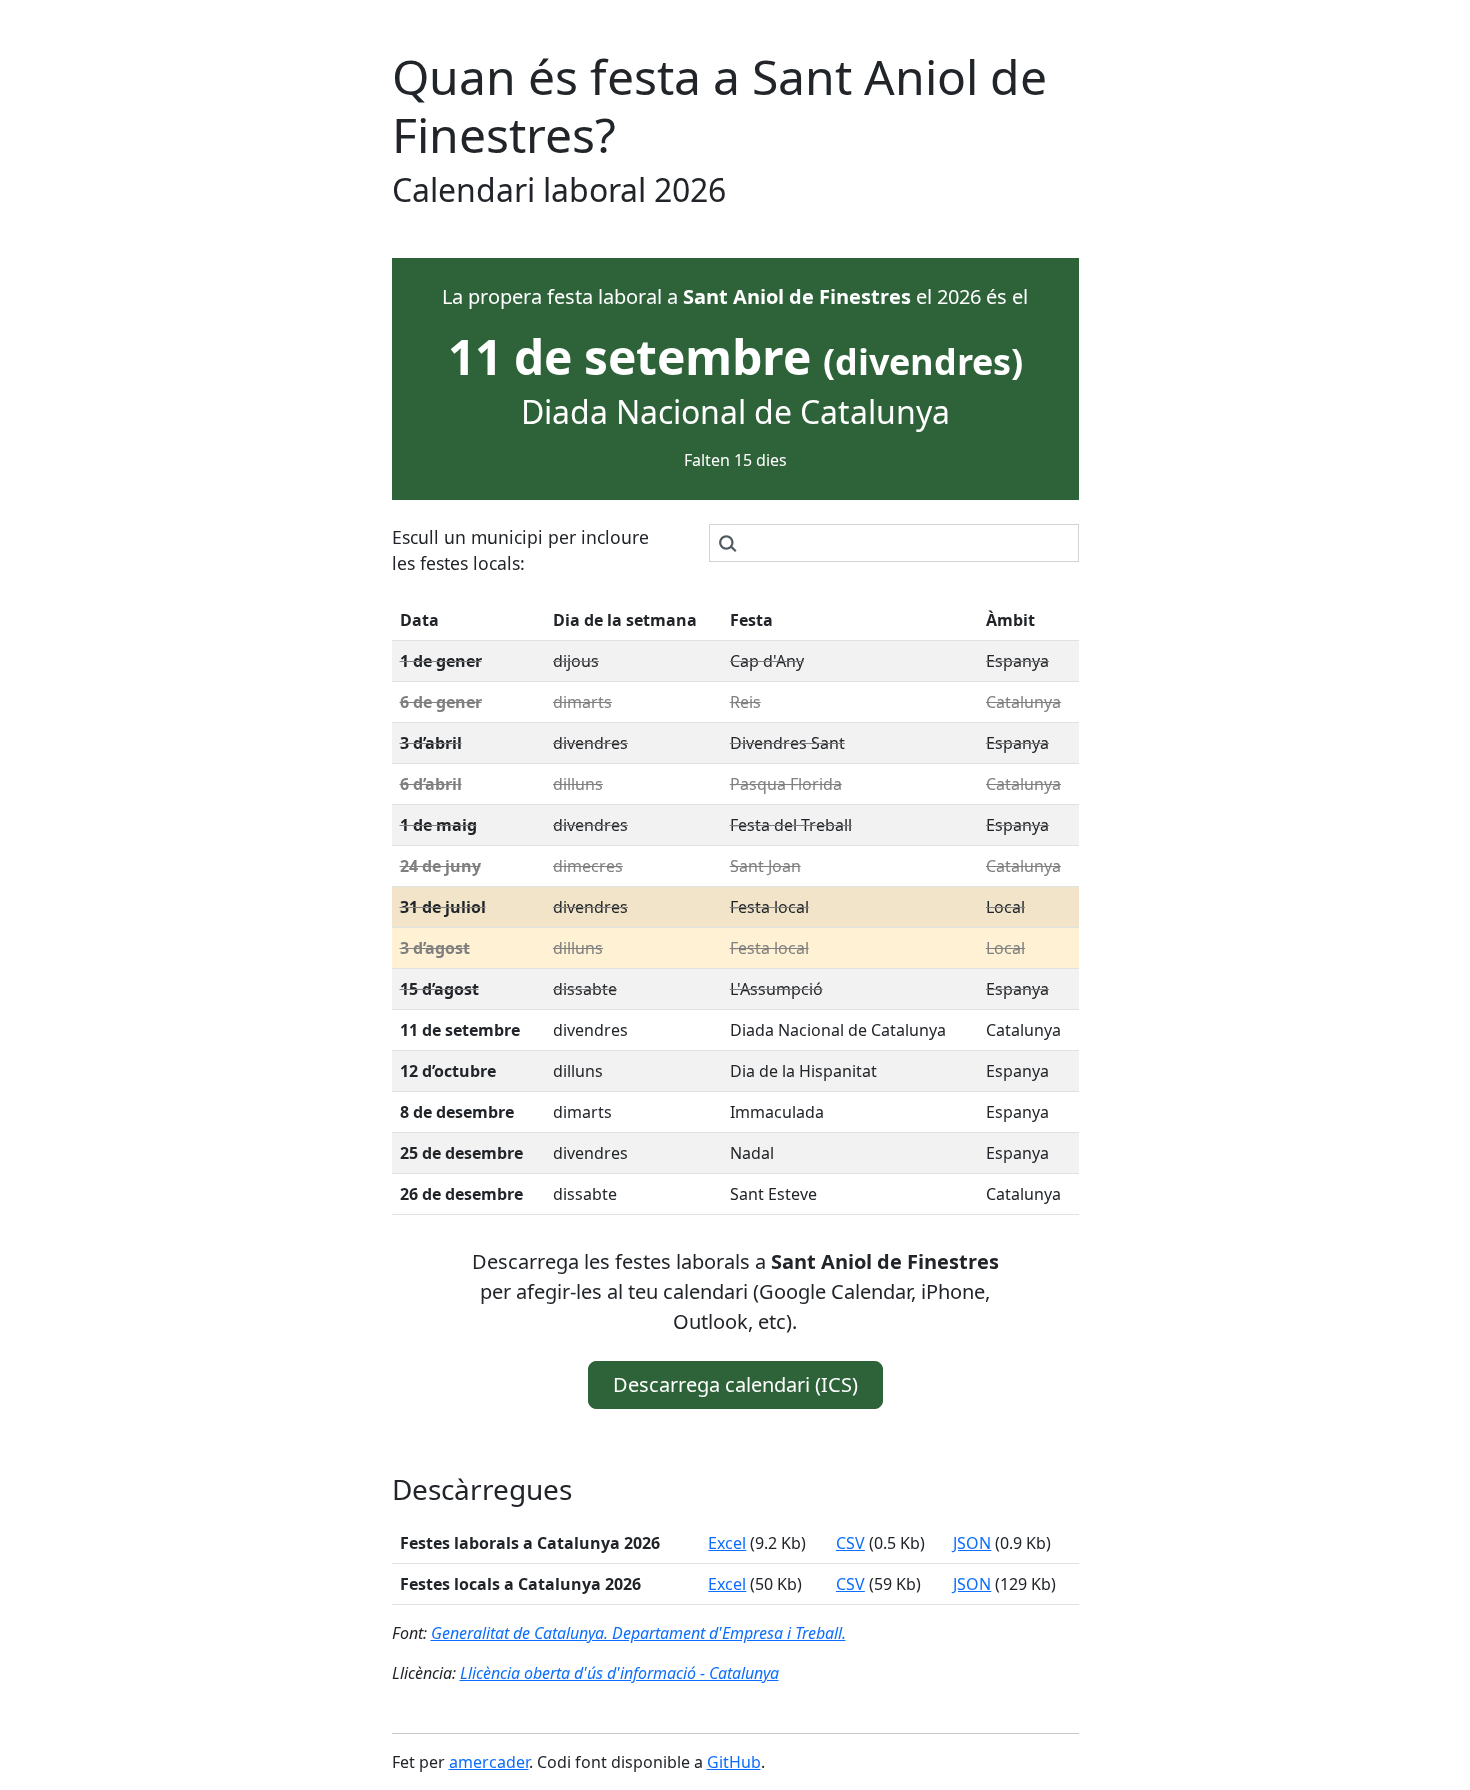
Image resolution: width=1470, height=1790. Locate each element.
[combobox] (894, 543)
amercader (489, 1762)
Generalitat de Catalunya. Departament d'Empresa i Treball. (638, 1633)
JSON (972, 1543)
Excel (727, 1543)
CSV (850, 1543)
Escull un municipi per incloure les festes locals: (520, 550)
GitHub (734, 1762)
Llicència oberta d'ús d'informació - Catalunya (619, 1673)
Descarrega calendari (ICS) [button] (735, 1384)
